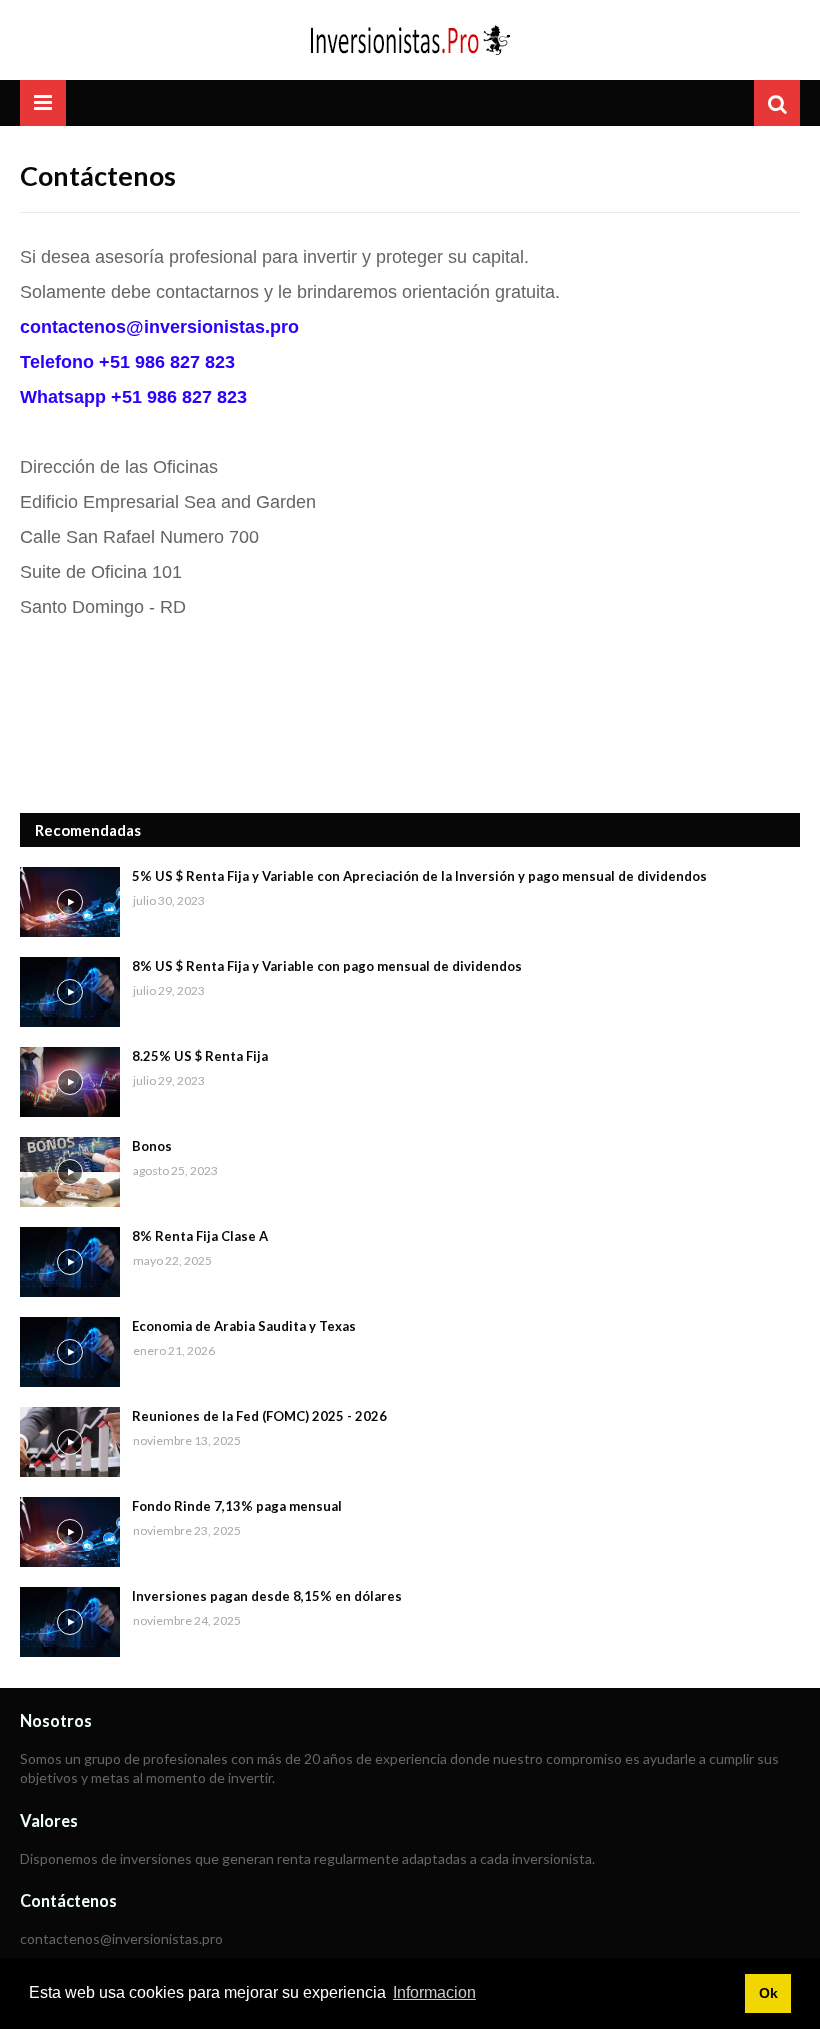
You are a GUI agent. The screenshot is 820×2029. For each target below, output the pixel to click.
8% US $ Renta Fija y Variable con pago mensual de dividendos (327, 966)
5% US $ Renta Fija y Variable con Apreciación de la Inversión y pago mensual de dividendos (419, 876)
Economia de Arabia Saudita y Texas (244, 1326)
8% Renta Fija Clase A (200, 1236)
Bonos (152, 1146)
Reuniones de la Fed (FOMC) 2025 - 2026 (259, 1416)
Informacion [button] (434, 1992)
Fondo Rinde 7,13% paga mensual (237, 1506)
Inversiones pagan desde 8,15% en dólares (267, 1596)
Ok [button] (768, 1993)
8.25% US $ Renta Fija (200, 1056)
